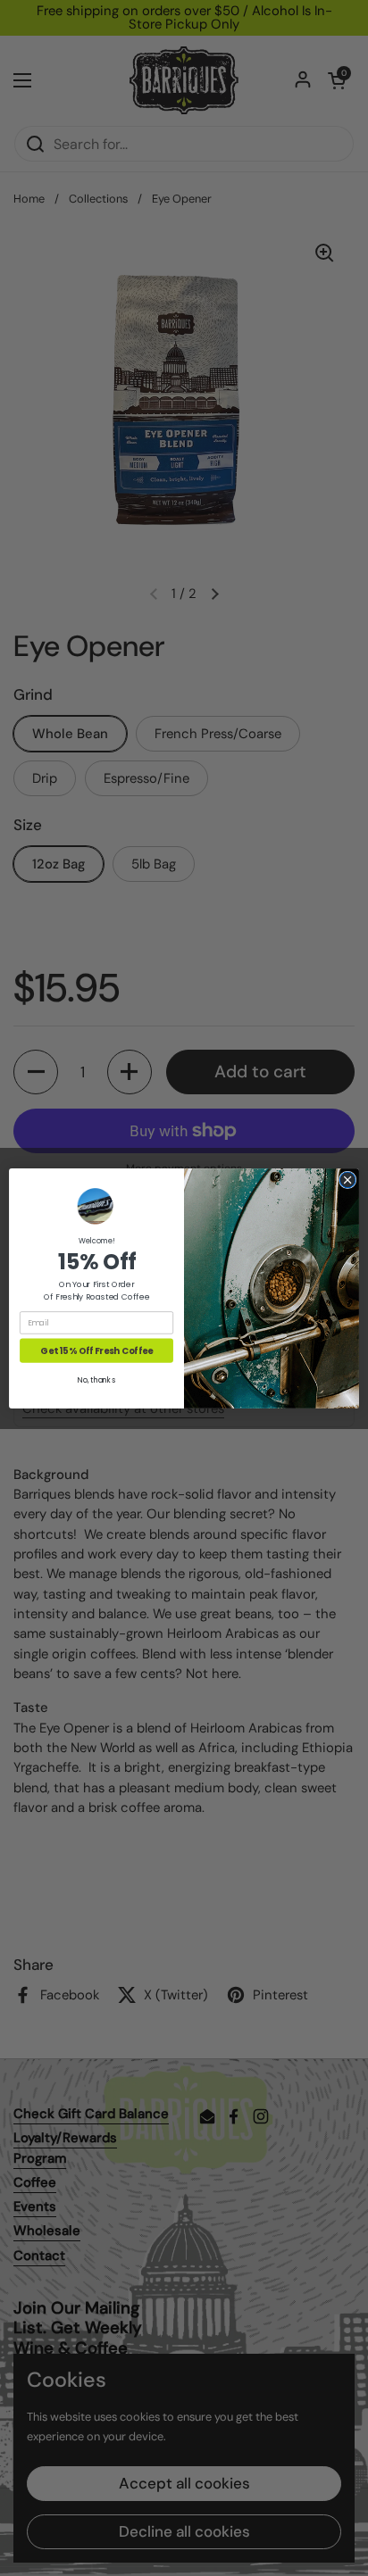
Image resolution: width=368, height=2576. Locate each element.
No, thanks (96, 1380)
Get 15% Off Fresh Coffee (96, 1350)
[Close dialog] (347, 1180)
